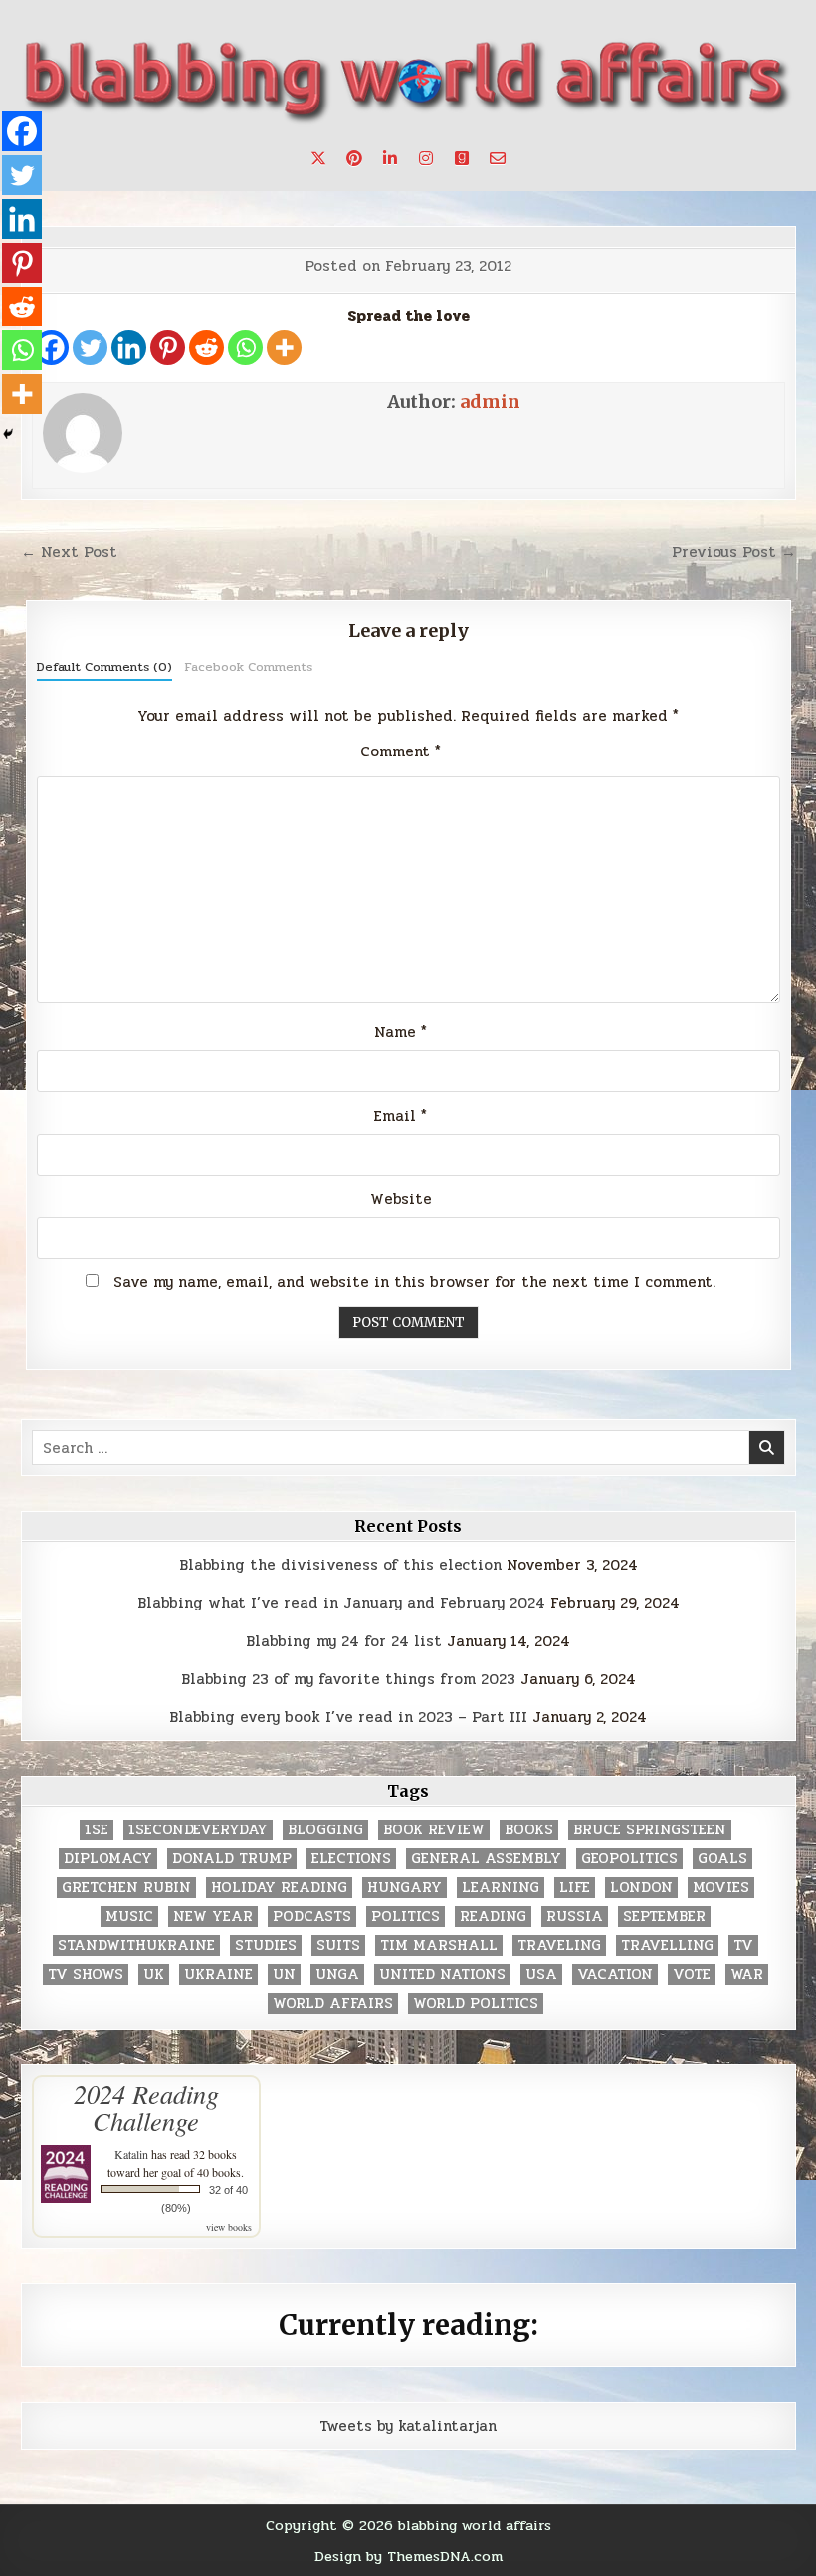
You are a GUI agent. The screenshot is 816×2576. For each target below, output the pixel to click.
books (529, 1830)
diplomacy (108, 1859)
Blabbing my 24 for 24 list (344, 1641)
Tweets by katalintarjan (408, 2426)
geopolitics (629, 1859)
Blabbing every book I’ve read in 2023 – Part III (348, 1717)
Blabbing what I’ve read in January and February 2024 (341, 1603)
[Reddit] (206, 348)
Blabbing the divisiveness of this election (340, 1565)
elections (351, 1859)
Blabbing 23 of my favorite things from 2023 (348, 1679)
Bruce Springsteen (650, 1830)
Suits (338, 1945)
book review (434, 1830)
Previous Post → (734, 552)
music (129, 1917)
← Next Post (69, 552)
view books (229, 2227)
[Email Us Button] (498, 158)
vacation (615, 1974)
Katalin (131, 2154)
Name (401, 1032)
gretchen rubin (126, 1888)
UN (284, 1974)
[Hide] (8, 434)
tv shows (86, 1974)
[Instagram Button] (426, 158)
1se (97, 1830)
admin (490, 402)
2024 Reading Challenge (146, 2107)
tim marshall (439, 1945)
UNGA (337, 1974)
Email (401, 1116)
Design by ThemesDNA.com (408, 2556)
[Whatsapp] (245, 348)
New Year (213, 1917)
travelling (667, 1945)
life (575, 1888)
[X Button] (318, 158)
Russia (575, 1917)
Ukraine (218, 1974)
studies (266, 1945)
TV (743, 1945)
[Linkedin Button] (390, 158)
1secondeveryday (198, 1830)
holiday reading (279, 1888)
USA (541, 1974)
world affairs (333, 2003)
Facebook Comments (248, 667)
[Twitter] (90, 348)
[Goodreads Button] (462, 158)
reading (493, 1917)
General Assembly (486, 1859)
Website (401, 1199)
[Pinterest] (168, 348)
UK (154, 1974)
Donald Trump (232, 1859)
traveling (559, 1945)
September (664, 1917)
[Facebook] (22, 131)
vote (692, 1974)
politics (406, 1917)
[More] (284, 348)
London (641, 1888)
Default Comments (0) (104, 667)
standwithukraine (136, 1945)
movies (721, 1888)
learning (501, 1888)
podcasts (312, 1917)
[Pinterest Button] (354, 158)
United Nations (442, 1974)
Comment (401, 751)
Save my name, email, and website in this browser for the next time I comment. (414, 1282)
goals (722, 1859)
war (747, 1974)
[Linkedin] (129, 348)
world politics (476, 2003)
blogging (325, 1830)
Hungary (405, 1888)
